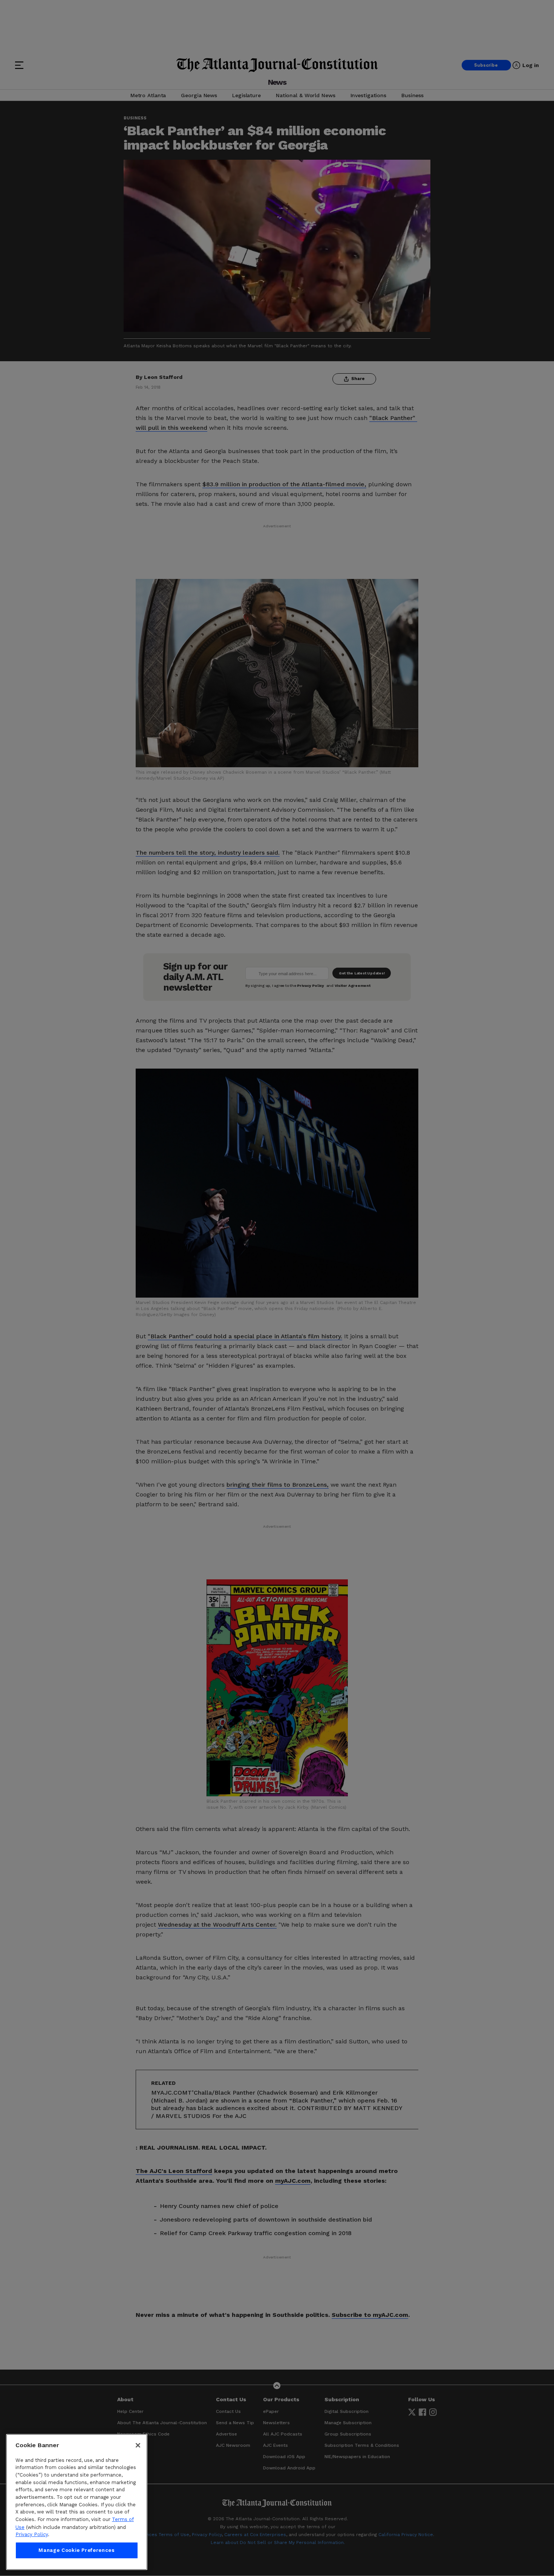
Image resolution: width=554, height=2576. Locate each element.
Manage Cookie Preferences (77, 2550)
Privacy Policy (32, 2534)
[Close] (138, 2445)
